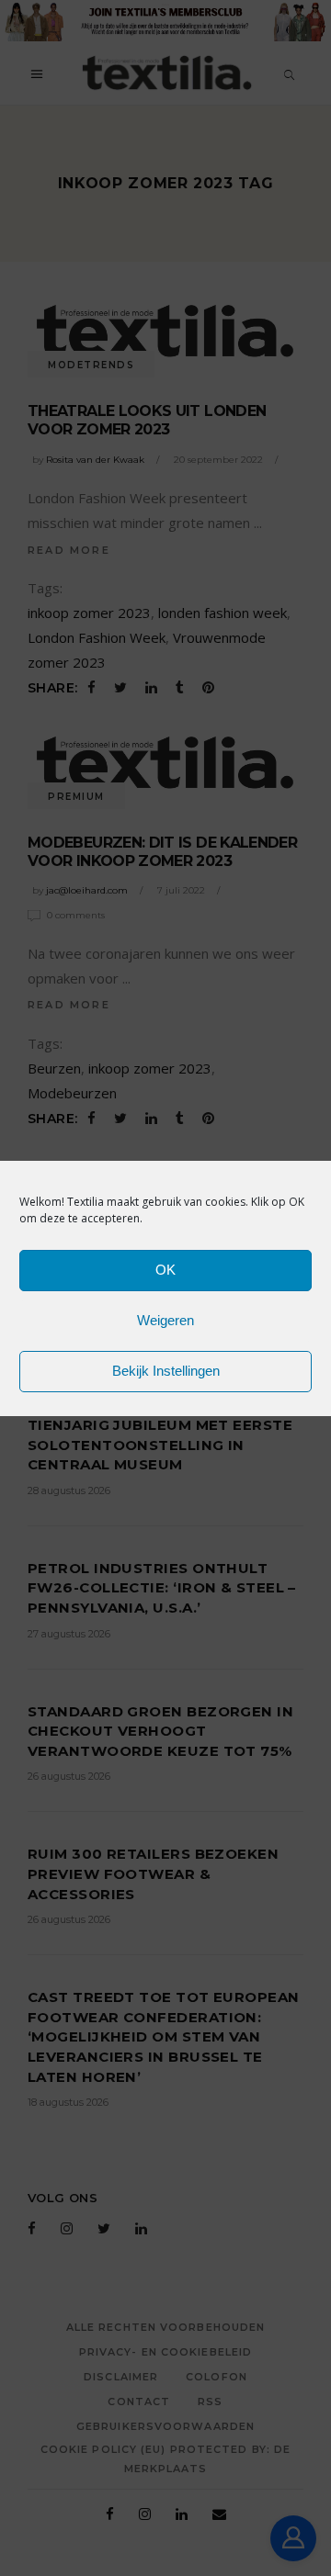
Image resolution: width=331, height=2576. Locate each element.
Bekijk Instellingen (166, 1371)
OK (165, 1270)
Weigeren (165, 1320)
